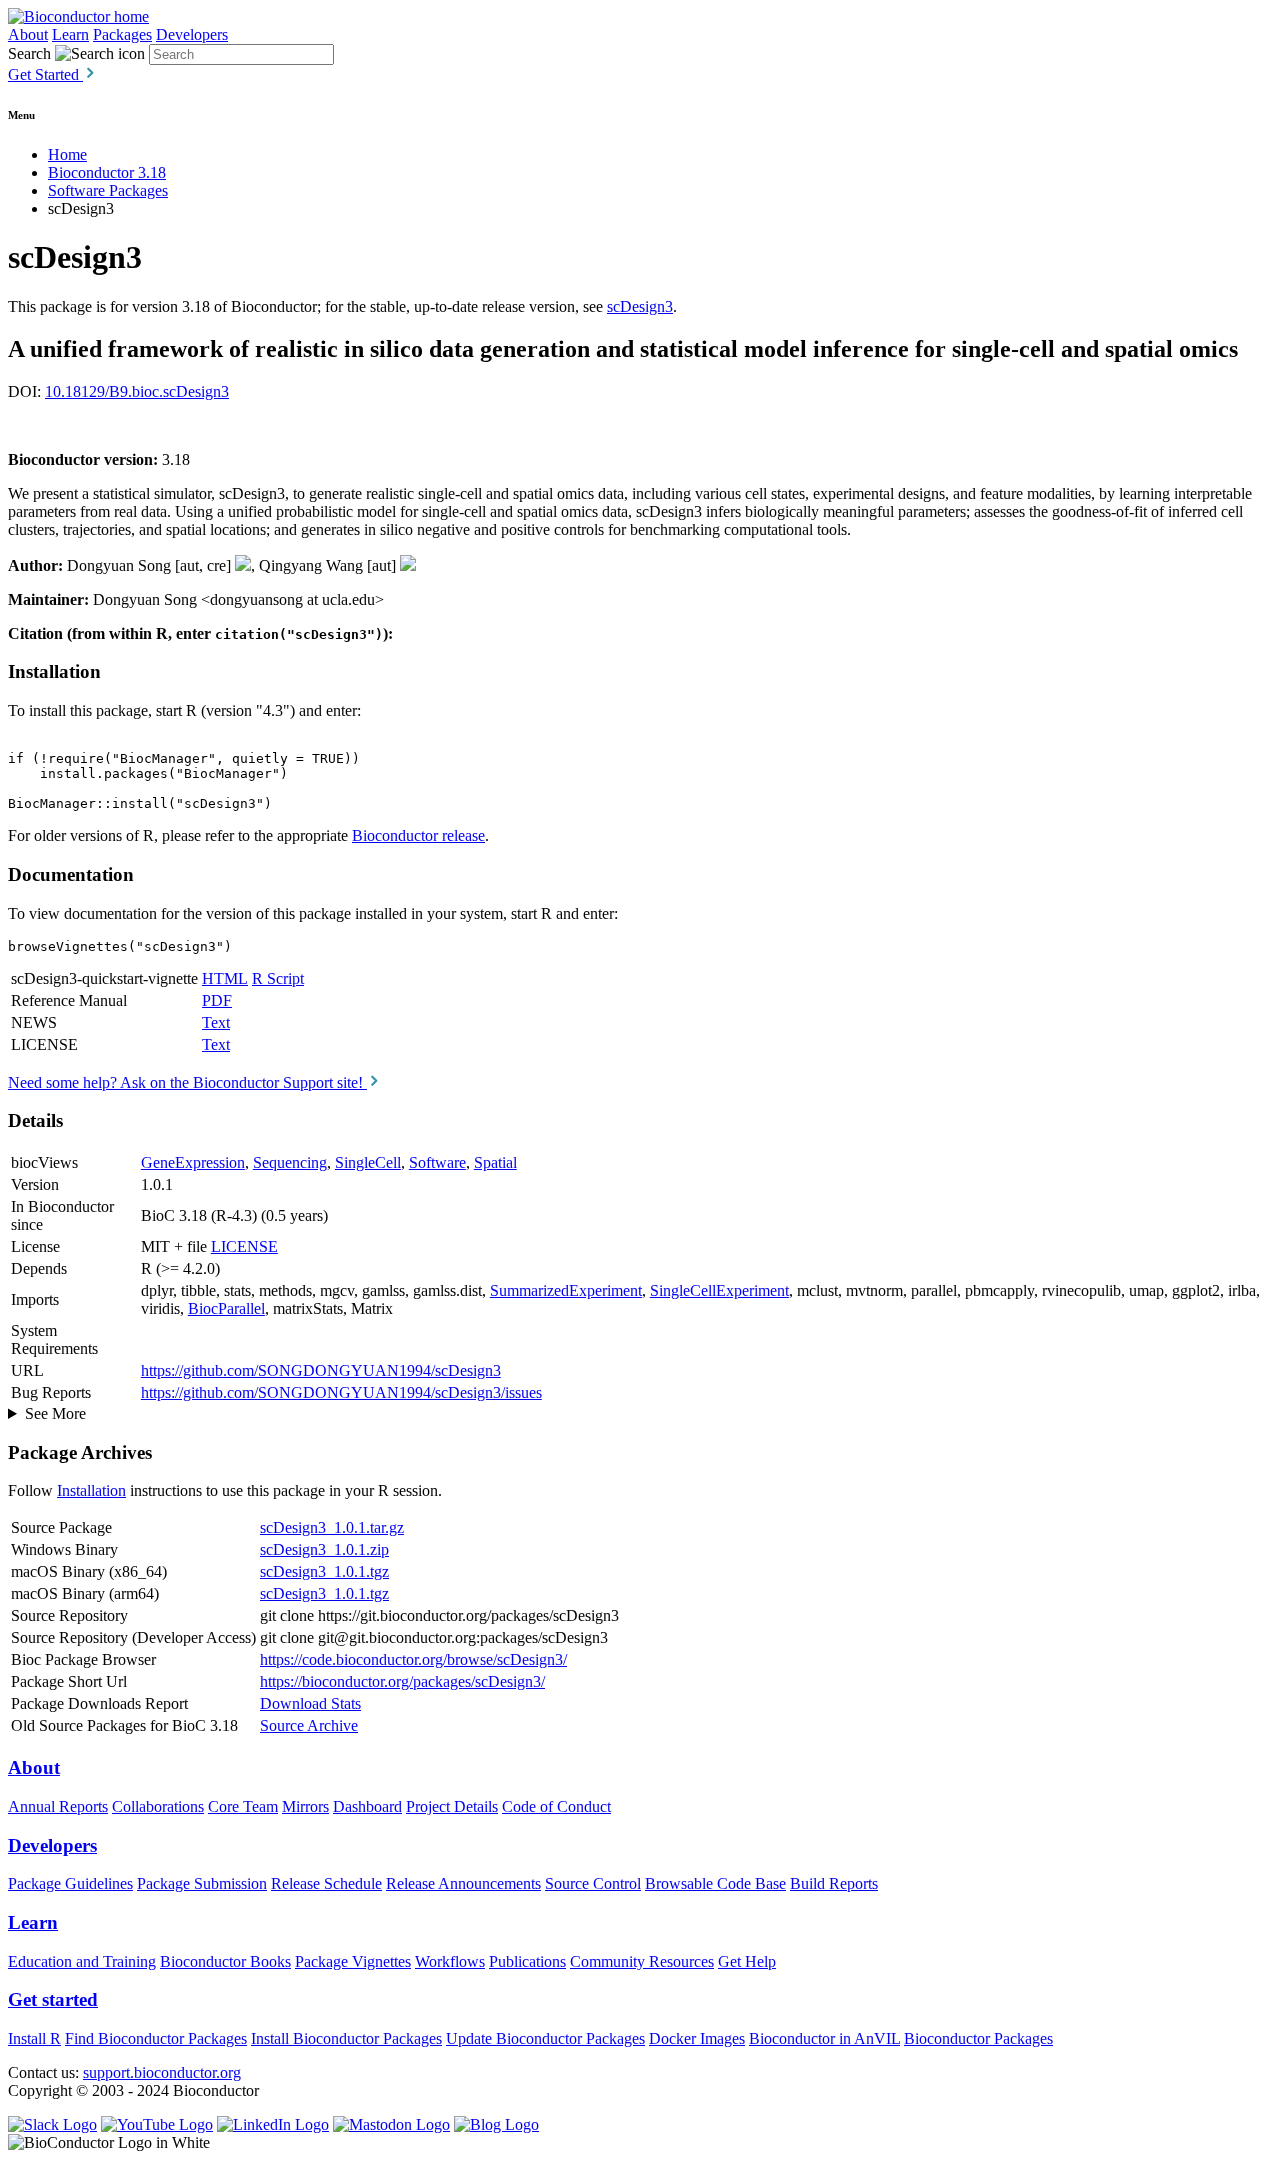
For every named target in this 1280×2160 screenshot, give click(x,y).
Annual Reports (58, 1806)
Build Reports (834, 1883)
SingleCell (368, 1162)
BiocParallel (226, 1308)
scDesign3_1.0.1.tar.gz (332, 1527)
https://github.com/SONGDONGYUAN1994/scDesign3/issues (341, 1392)
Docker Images (697, 2038)
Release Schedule (326, 1883)
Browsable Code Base (715, 1883)
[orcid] (243, 565)
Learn (70, 34)
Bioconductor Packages (978, 2038)
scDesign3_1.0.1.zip (324, 1549)
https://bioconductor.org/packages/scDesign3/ (402, 1681)
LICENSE (244, 1246)
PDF (217, 1000)
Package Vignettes (353, 1961)
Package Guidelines (70, 1883)
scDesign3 (640, 306)
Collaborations (158, 1806)
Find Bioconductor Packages (156, 2038)
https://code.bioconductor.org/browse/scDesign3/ (413, 1659)
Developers (192, 34)
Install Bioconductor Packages (346, 2038)
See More (55, 1413)
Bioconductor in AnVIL (824, 2038)
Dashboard (367, 1806)
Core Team (243, 1806)
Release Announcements (463, 1883)
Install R (34, 2038)
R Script (278, 978)
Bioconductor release (418, 835)
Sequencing (290, 1162)
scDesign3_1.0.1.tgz (324, 1571)
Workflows (450, 1961)
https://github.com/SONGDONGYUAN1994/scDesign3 (321, 1370)
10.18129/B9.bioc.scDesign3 (137, 391)
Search (29, 53)
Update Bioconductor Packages (545, 2038)
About (28, 34)
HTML (225, 978)
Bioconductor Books (225, 1961)
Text (216, 1022)
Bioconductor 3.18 (107, 172)
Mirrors (305, 1806)
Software (437, 1162)
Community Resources (642, 1961)
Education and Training (82, 1961)
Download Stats (310, 1703)
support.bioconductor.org (162, 2072)
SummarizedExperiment (566, 1290)
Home (67, 154)
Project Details (452, 1806)
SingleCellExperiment (719, 1290)
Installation (91, 1490)
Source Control (593, 1883)
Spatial (495, 1162)
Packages (122, 34)
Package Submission (202, 1883)
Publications (527, 1961)
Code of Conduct (556, 1806)
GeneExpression (193, 1162)
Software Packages (108, 190)
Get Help (747, 1961)
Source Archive (309, 1725)
